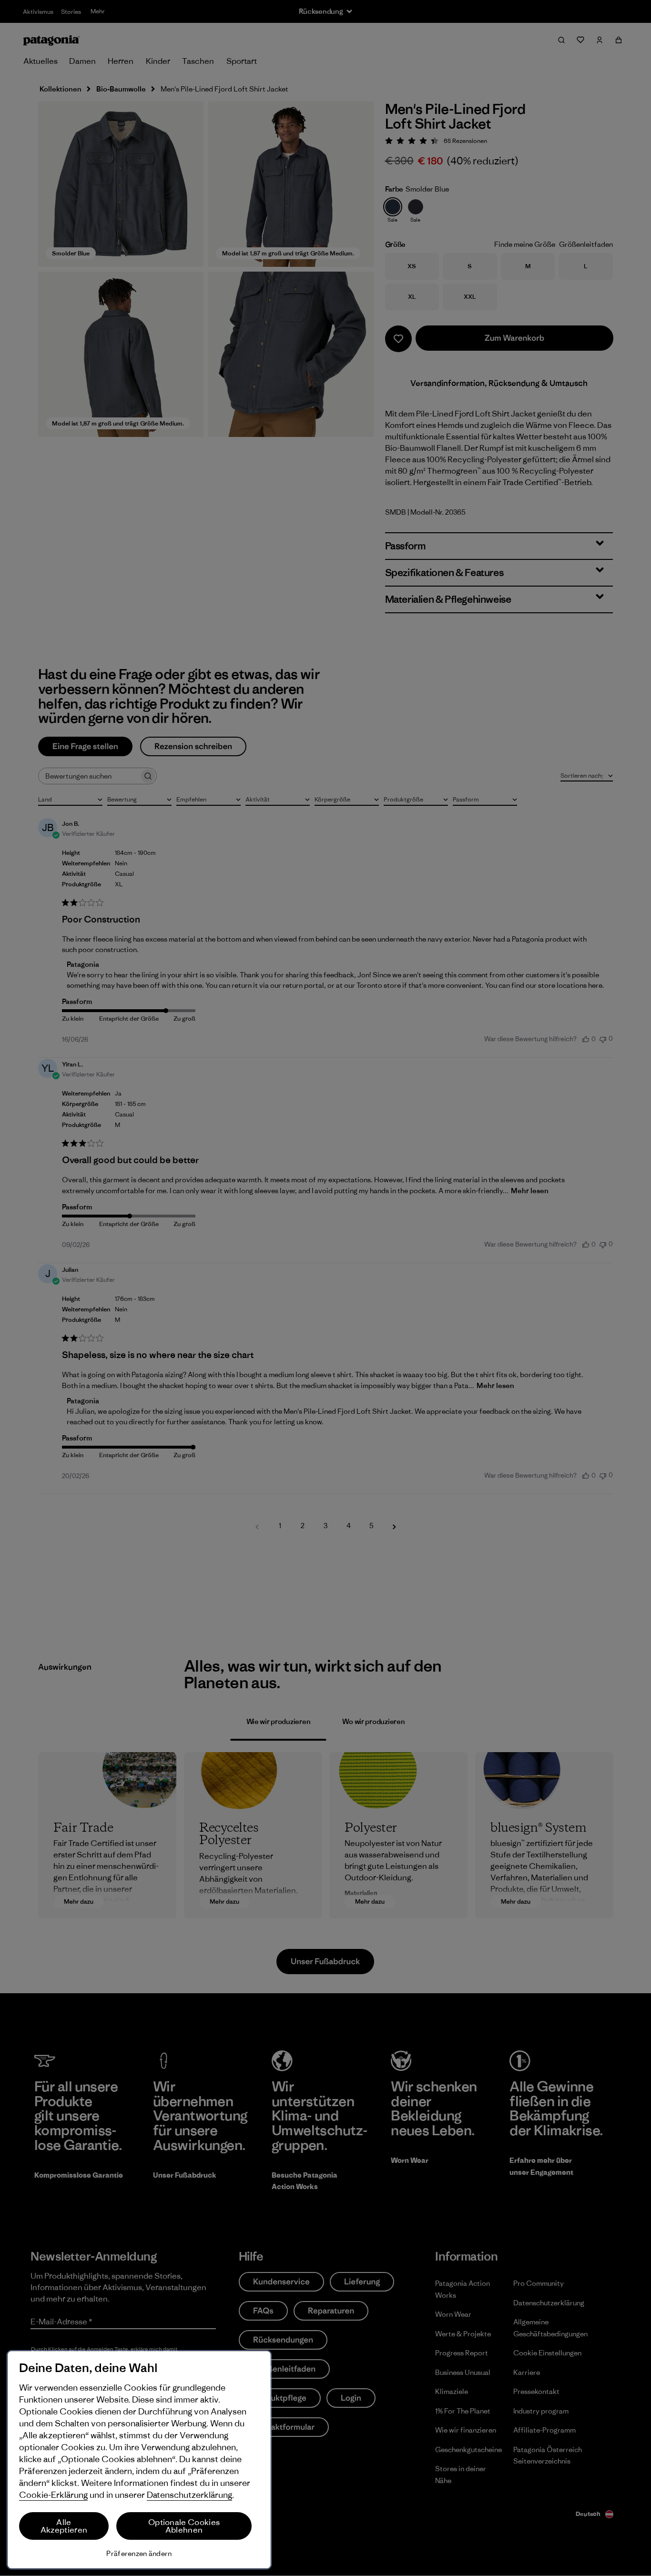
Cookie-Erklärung (53, 2495)
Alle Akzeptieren (64, 2526)
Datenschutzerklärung (189, 2495)
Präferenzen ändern (139, 2553)
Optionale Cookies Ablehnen (184, 2526)
